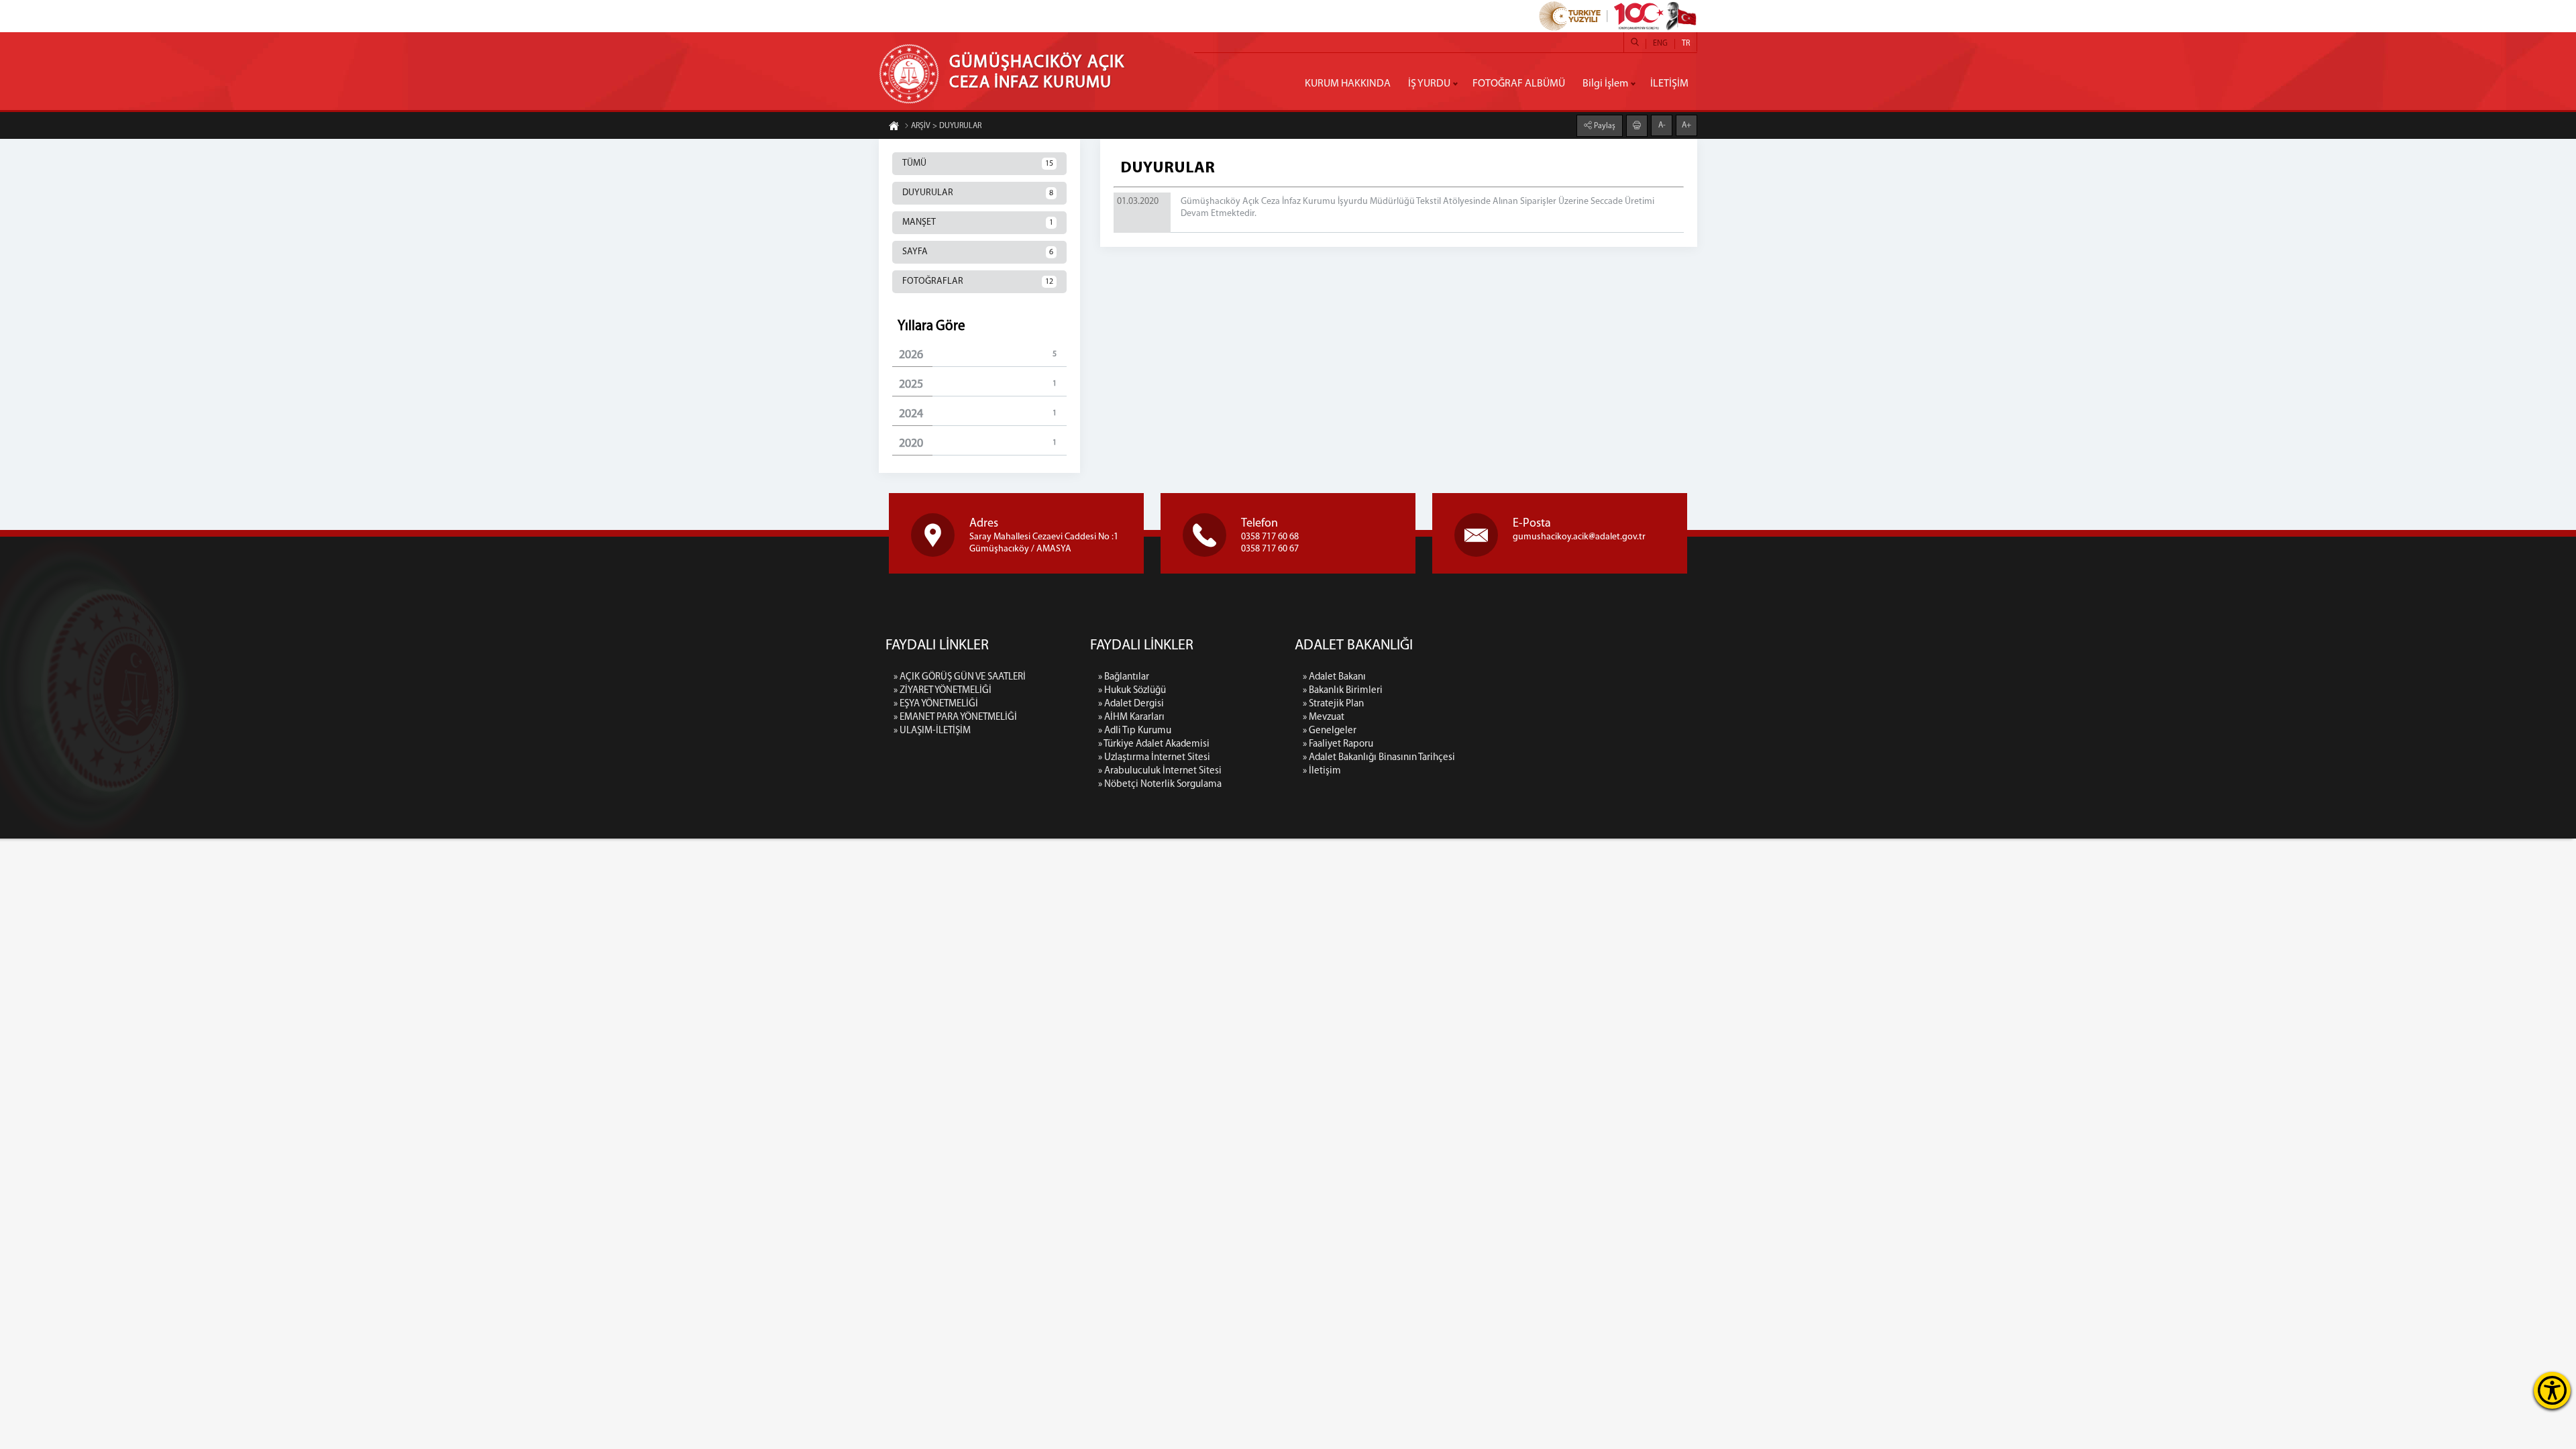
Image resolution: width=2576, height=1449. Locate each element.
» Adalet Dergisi (1131, 704)
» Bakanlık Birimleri (1343, 691)
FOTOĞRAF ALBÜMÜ (1519, 84)
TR (1686, 44)
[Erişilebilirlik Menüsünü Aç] (2552, 1390)
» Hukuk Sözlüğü (1132, 691)
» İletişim (1322, 771)
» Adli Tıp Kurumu (1135, 731)
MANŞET (978, 222)
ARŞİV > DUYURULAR (946, 126)
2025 (978, 385)
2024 (978, 415)
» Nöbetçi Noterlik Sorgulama (1160, 785)
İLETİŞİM (1669, 84)
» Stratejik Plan (1333, 704)
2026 (978, 356)
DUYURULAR (978, 193)
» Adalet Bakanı (1334, 677)
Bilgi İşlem (1605, 84)
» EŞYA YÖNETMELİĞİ (936, 704)
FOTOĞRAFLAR (978, 281)
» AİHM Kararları (1131, 717)
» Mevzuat (1324, 717)
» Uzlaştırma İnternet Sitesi (1154, 758)
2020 (978, 444)
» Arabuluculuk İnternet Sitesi (1160, 771)
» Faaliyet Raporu (1338, 744)
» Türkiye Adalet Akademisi (1154, 744)
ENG (1660, 44)
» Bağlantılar (1124, 677)
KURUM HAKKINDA (1348, 84)
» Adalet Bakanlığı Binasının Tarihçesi (1379, 758)
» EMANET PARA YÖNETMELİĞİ (955, 717)
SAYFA (978, 252)
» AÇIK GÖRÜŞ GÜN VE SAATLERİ (960, 677)
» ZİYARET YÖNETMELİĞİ (943, 691)
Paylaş (1604, 126)
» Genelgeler (1330, 731)
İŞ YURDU (1429, 84)
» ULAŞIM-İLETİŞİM (932, 731)
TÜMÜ (978, 163)
